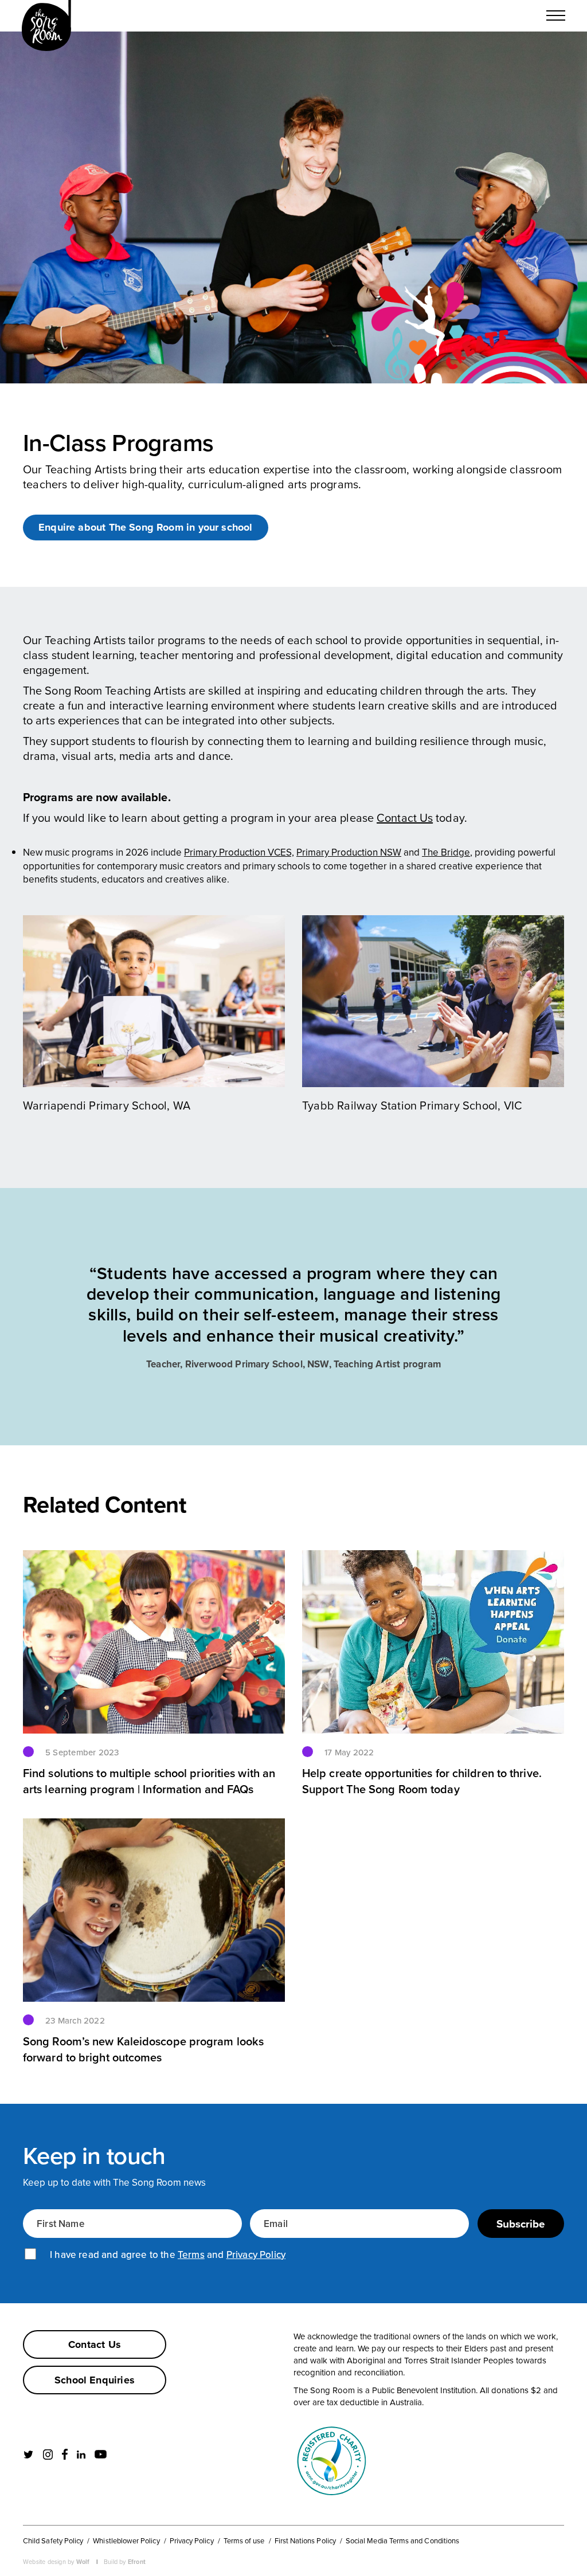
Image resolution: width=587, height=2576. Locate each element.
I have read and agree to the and (168, 2255)
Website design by (56, 2561)
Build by (125, 2561)
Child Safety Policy (53, 2540)
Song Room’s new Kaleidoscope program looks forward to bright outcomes (143, 2049)
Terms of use (244, 2540)
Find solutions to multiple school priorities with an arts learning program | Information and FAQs (149, 1781)
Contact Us (405, 818)
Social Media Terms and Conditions (402, 2540)
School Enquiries (95, 2380)
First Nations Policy (305, 2540)
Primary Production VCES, (239, 852)
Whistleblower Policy (126, 2540)
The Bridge (446, 852)
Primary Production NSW (349, 852)
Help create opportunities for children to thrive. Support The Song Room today (422, 1781)
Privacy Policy (256, 2255)
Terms (191, 2255)
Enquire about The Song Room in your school (146, 527)
